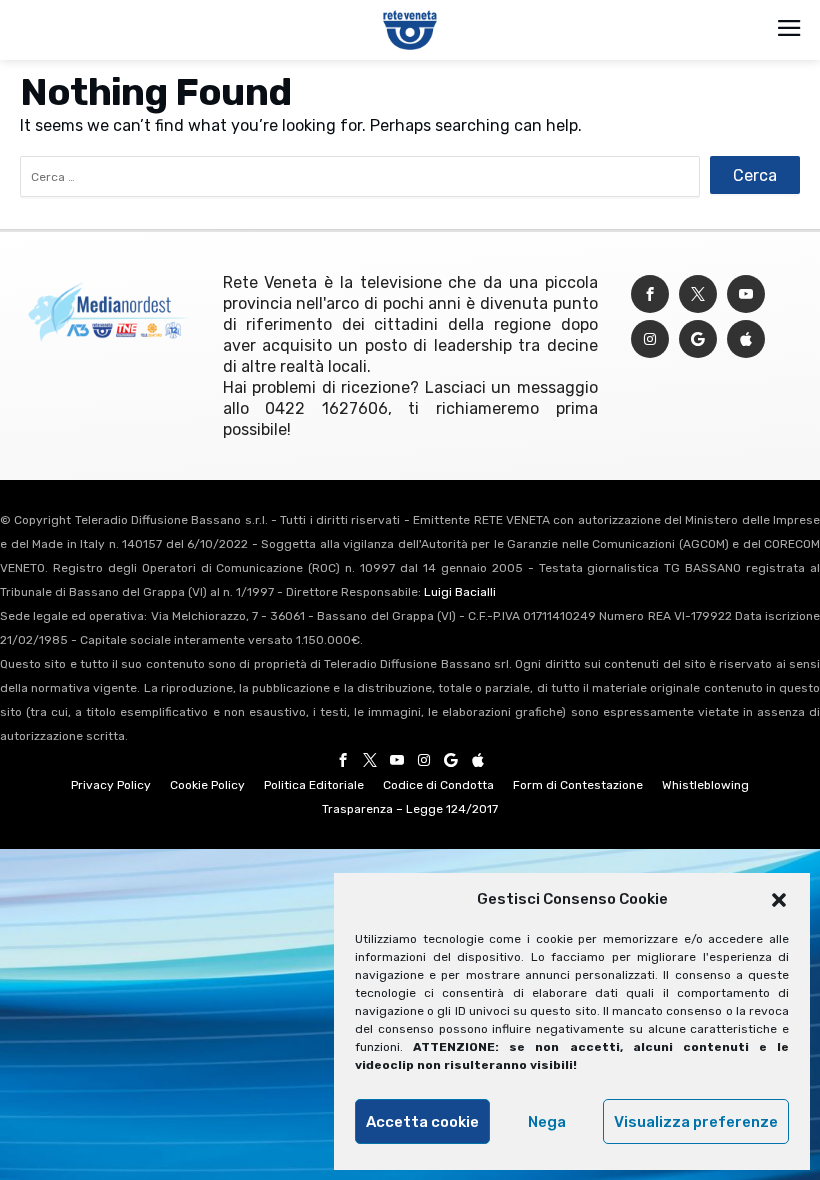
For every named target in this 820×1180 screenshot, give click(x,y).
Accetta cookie (422, 1122)
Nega (547, 1122)
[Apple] (746, 339)
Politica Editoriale (314, 785)
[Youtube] (746, 294)
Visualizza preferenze (696, 1122)
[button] (779, 900)
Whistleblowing (705, 785)
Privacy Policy (111, 785)
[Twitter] (698, 294)
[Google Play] (698, 339)
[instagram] (650, 339)
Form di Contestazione (578, 785)
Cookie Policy (207, 785)
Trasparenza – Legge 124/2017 (410, 809)
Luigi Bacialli (460, 592)
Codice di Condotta (438, 785)
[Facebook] (650, 294)
